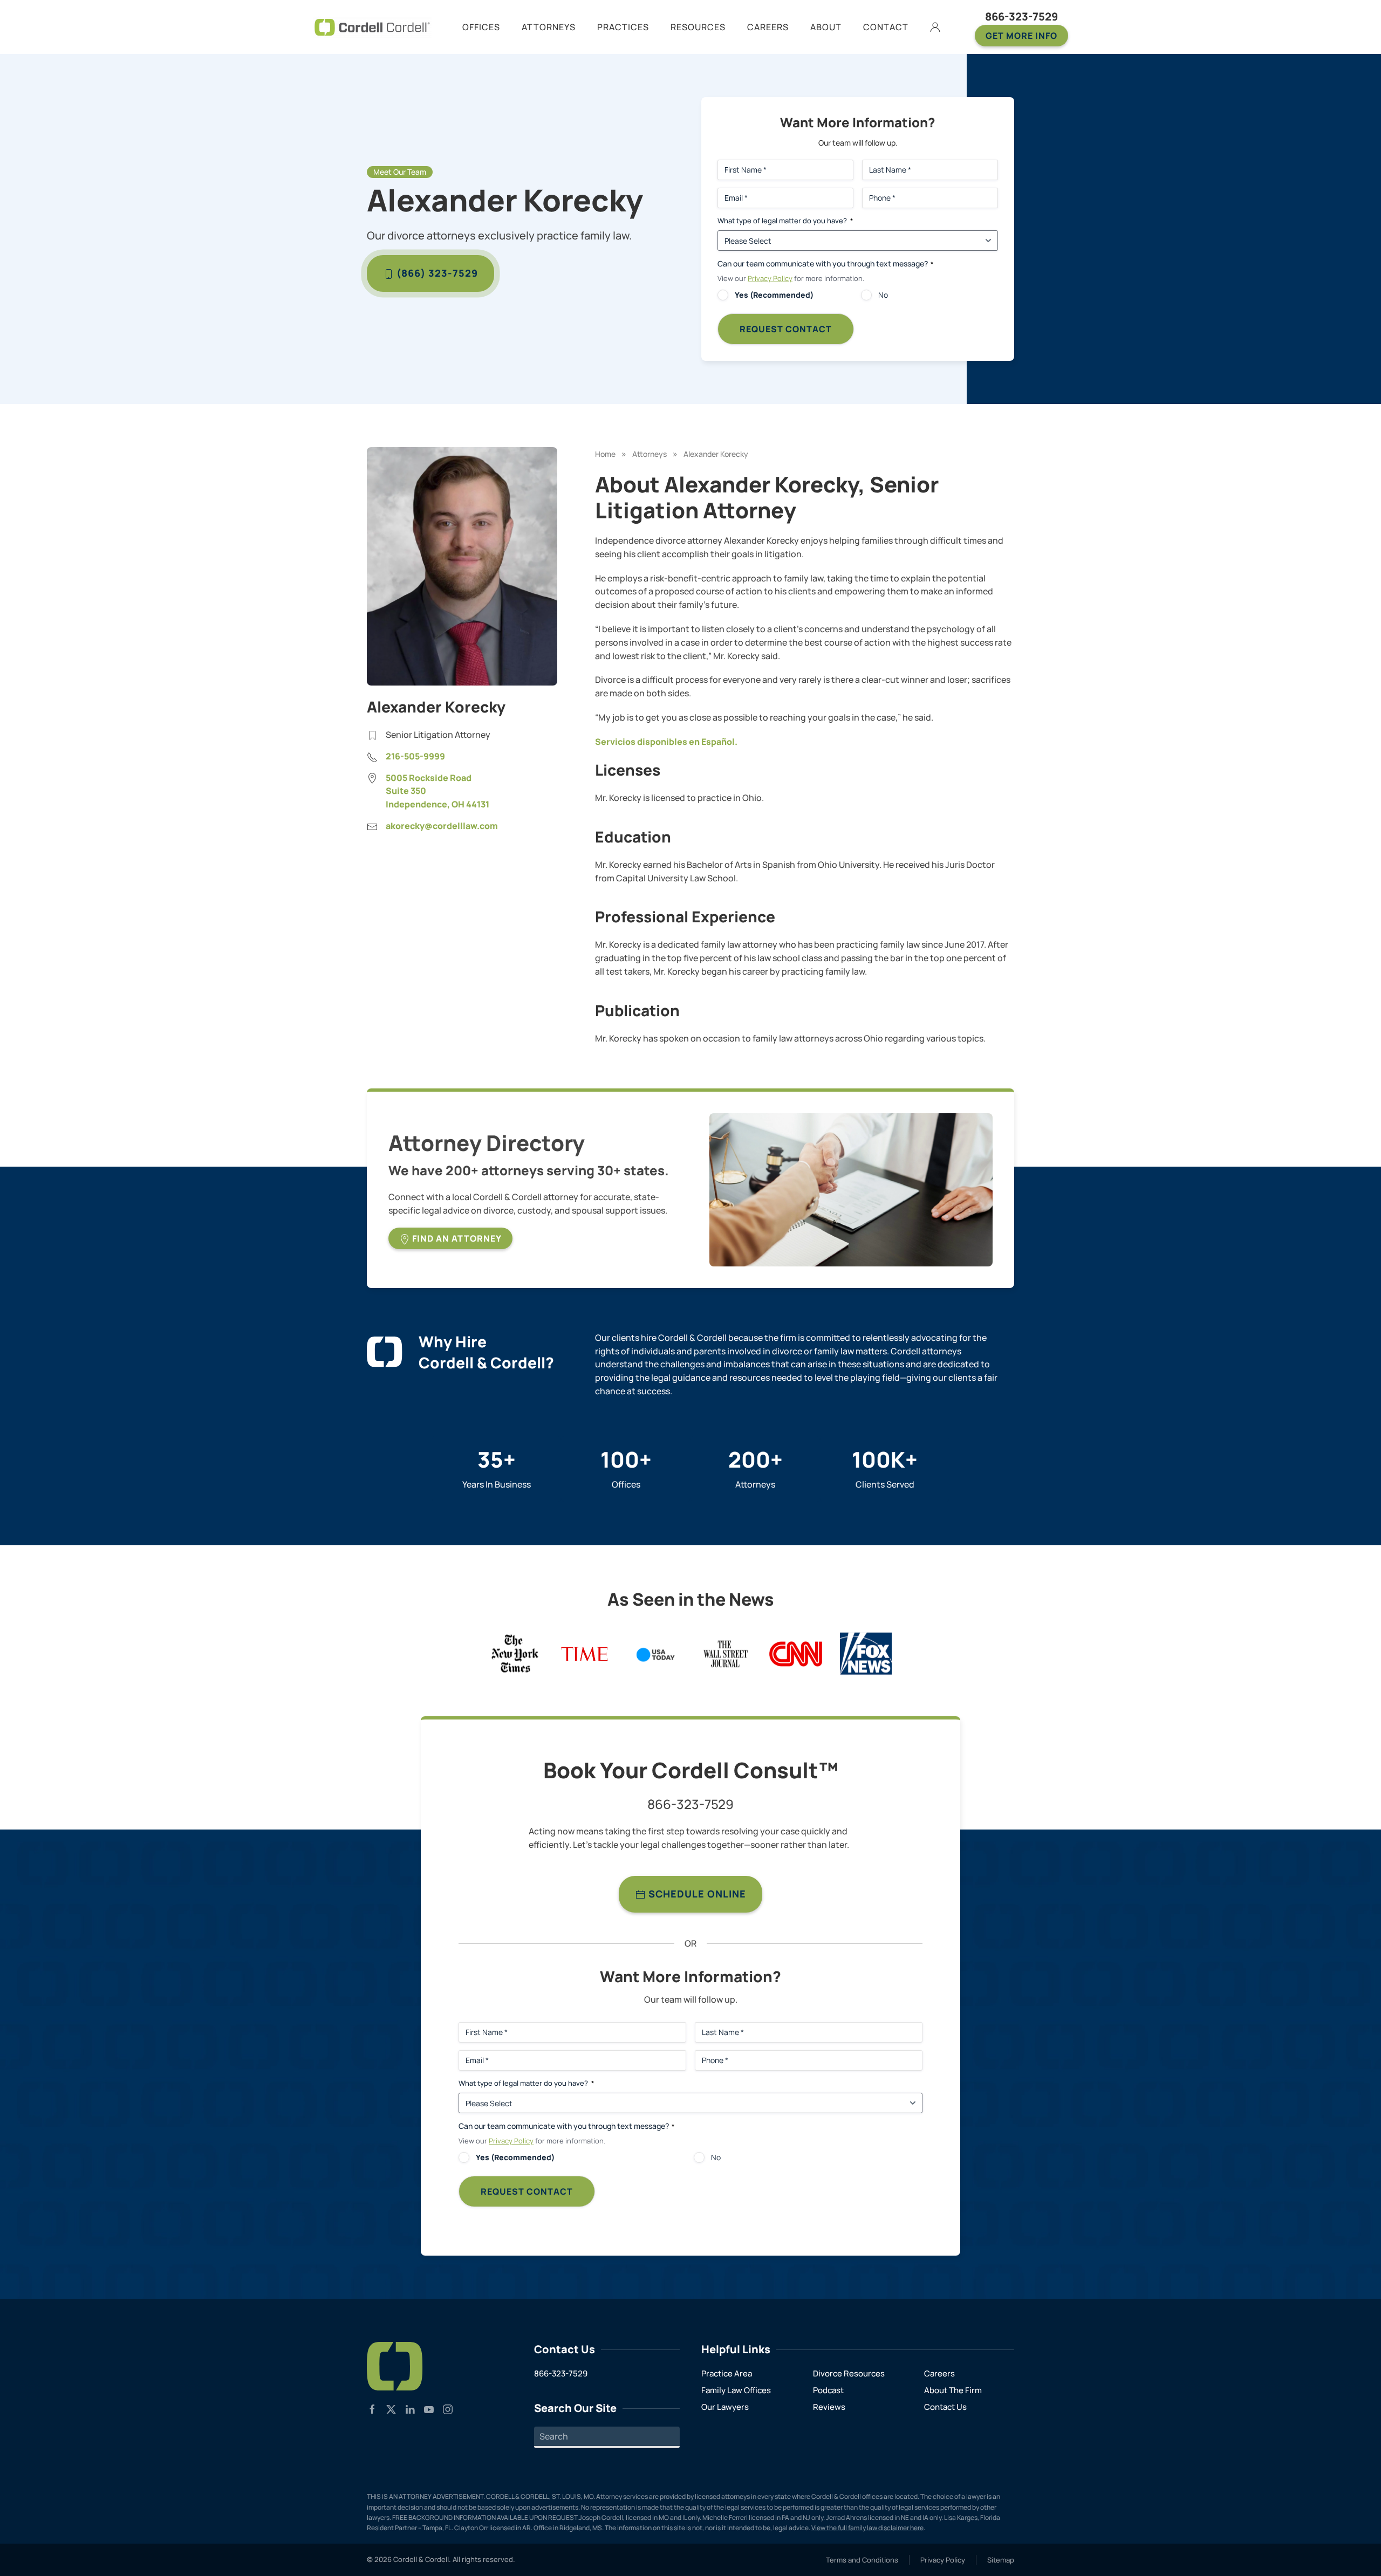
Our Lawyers (725, 2407)
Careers (939, 2373)
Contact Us (945, 2407)
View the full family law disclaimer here (867, 2528)
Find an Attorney (456, 1238)
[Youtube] (429, 2408)
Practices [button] (623, 27)
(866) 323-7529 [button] (436, 273)
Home (605, 454)
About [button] (826, 27)
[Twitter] (391, 2408)
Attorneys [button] (549, 27)
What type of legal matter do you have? (785, 221)
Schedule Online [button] (696, 1894)
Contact (886, 27)
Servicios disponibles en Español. (666, 742)
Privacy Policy (770, 278)
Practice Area (727, 2373)
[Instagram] (448, 2408)
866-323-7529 (1021, 16)
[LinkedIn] (410, 2408)
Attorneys (650, 454)
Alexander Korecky (716, 454)
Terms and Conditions (862, 2560)
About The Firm (953, 2390)
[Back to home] (372, 27)
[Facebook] (372, 2408)
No (883, 295)
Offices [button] (481, 27)
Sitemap (1001, 2560)
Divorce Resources (849, 2373)
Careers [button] (768, 27)
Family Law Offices (736, 2390)
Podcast (828, 2390)
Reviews (829, 2407)
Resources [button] (698, 27)
